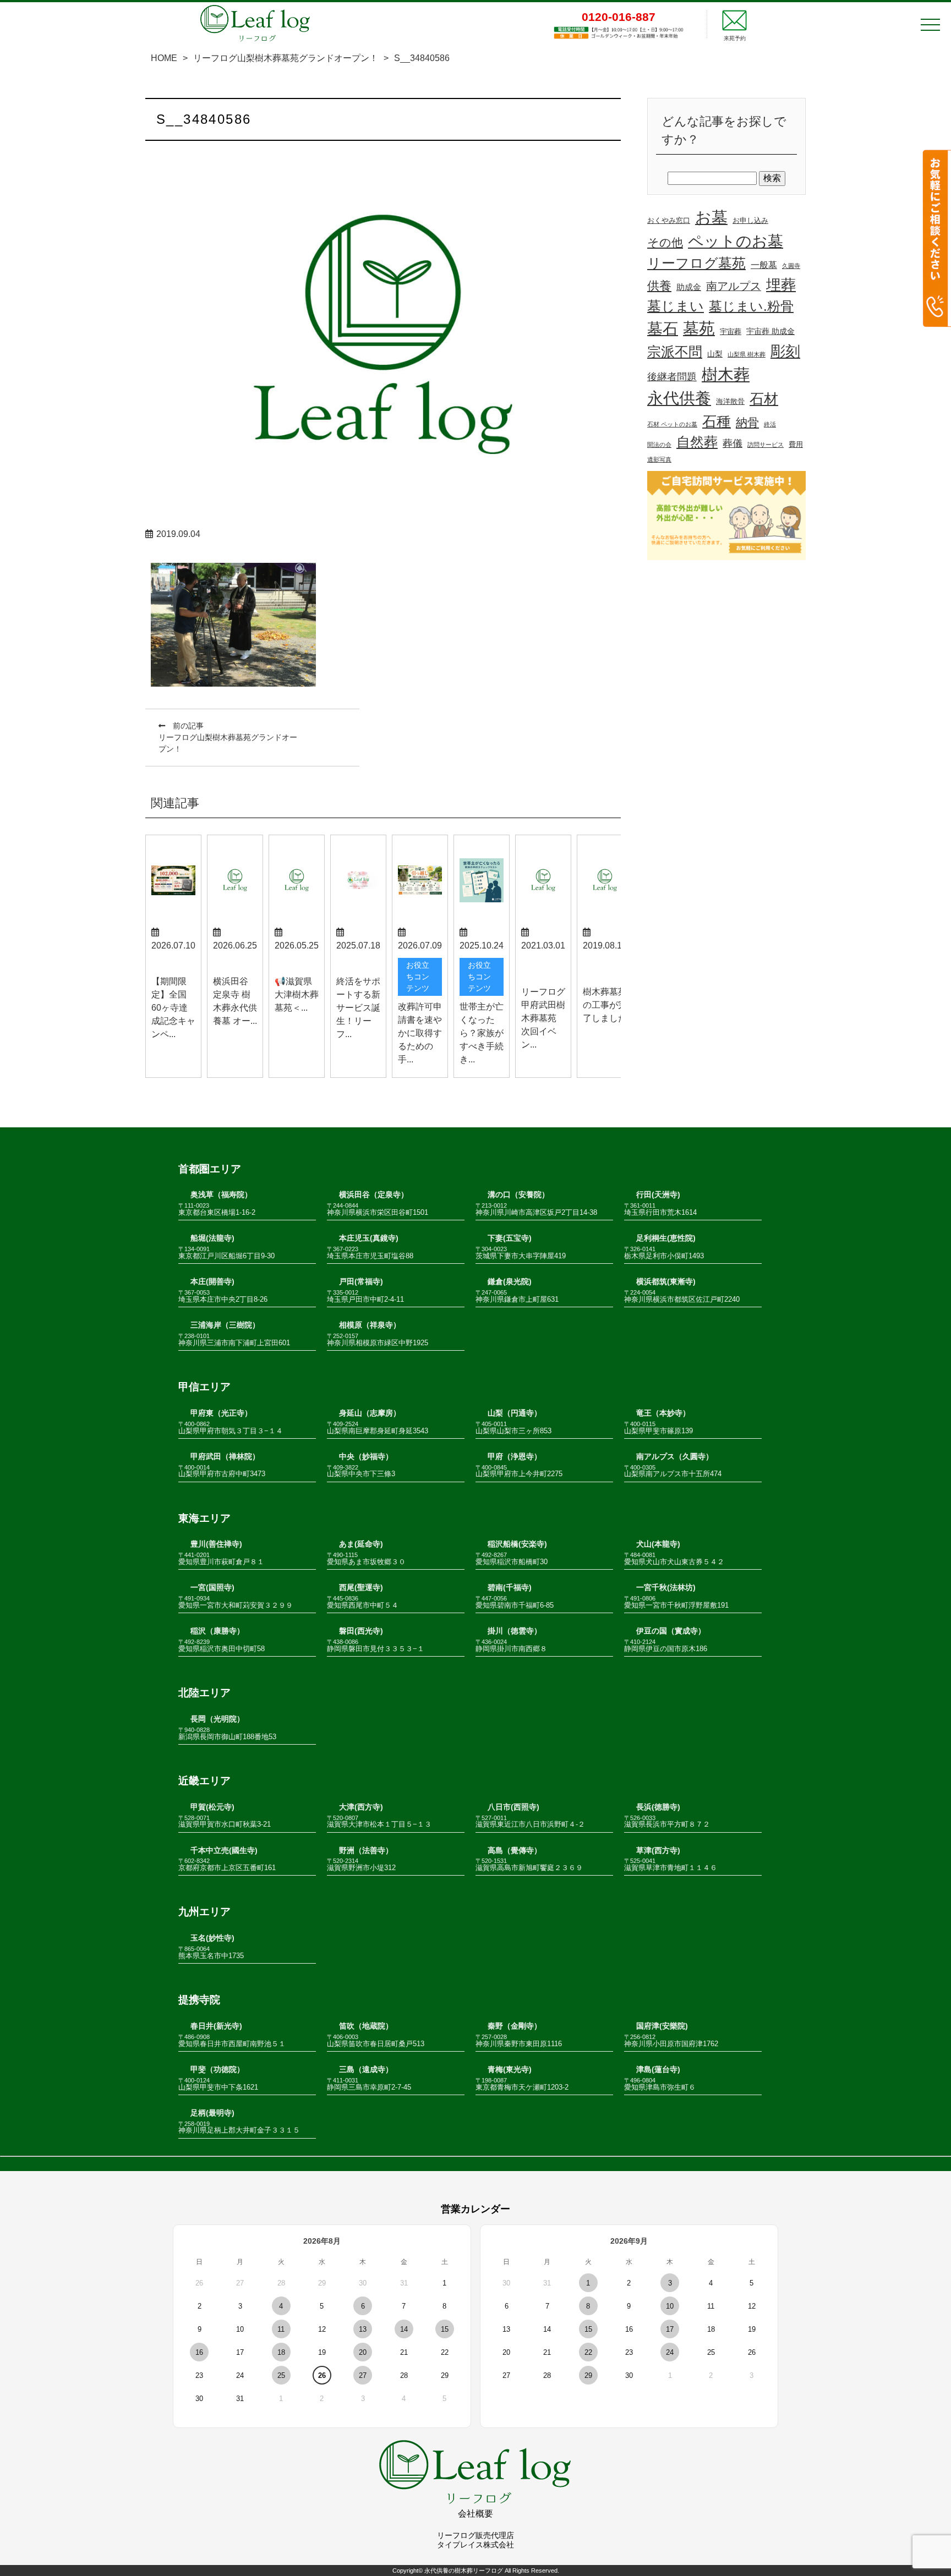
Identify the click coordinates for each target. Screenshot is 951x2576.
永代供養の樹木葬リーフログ (464, 2570)
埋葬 (781, 285)
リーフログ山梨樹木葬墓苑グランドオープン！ (286, 58)
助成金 (689, 287)
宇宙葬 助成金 (770, 331)
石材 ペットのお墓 (672, 424)
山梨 (715, 354)
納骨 (747, 422)
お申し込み (750, 221)
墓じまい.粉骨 (751, 306)
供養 (659, 286)
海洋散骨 (730, 402)
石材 (764, 399)
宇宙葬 (731, 332)
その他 (665, 242)
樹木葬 (726, 374)
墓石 (663, 329)
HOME (164, 58)
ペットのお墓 (736, 241)
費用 (796, 445)
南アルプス (734, 286)
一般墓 (764, 265)
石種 (717, 421)
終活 (770, 424)
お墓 (711, 217)
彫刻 (785, 352)
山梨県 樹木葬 (747, 354)
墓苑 (699, 328)
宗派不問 (675, 352)
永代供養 (679, 398)
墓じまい (676, 306)
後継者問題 (672, 377)
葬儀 (733, 443)
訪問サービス (766, 445)
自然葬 (697, 442)
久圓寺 (791, 266)
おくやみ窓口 (669, 221)
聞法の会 (659, 445)
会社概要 (475, 2514)
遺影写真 (659, 459)
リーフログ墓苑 (696, 263)
